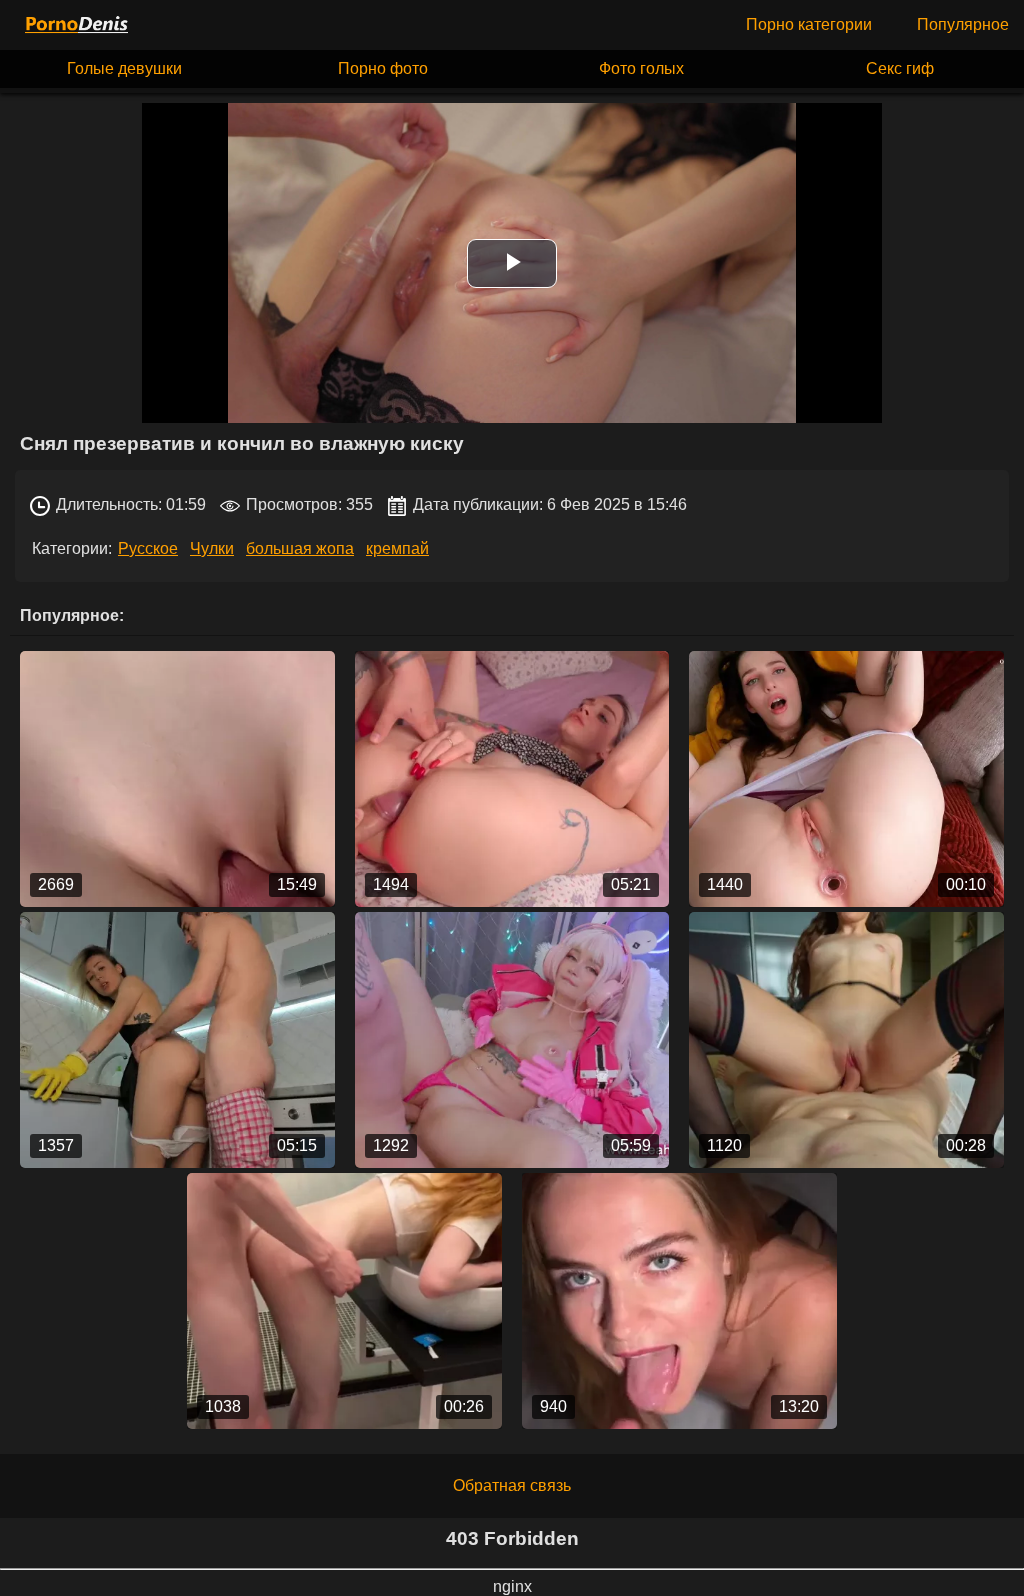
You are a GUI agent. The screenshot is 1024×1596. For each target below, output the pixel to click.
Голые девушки (124, 68)
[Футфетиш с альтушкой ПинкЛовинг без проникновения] (177, 779)
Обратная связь (512, 1485)
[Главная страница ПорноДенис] (75, 25)
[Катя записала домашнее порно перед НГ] (679, 1301)
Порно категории (809, 24)
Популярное (963, 24)
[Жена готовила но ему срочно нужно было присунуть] (177, 1040)
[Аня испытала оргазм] (846, 1040)
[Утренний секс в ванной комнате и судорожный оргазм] (344, 1301)
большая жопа (300, 548)
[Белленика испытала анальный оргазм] (512, 779)
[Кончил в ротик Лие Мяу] (512, 1040)
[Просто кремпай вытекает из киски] (846, 779)
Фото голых (641, 68)
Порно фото (383, 68)
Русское (148, 548)
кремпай (397, 548)
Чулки (212, 548)
